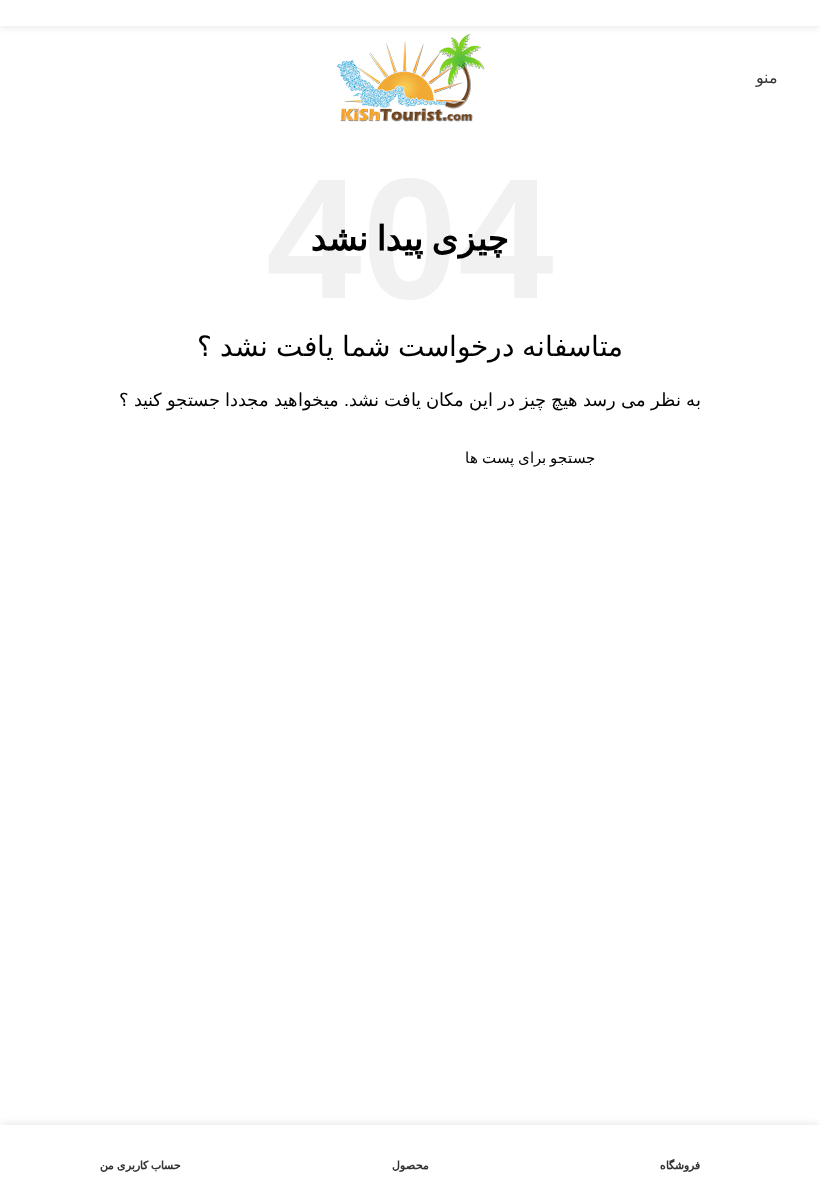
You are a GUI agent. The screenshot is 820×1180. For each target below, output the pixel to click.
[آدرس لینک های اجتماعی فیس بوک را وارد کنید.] (456, 13)
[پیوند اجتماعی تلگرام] (364, 13)
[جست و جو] (237, 457)
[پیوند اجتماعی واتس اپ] (387, 13)
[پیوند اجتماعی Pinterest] (433, 13)
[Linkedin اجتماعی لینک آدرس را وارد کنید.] (410, 13)
